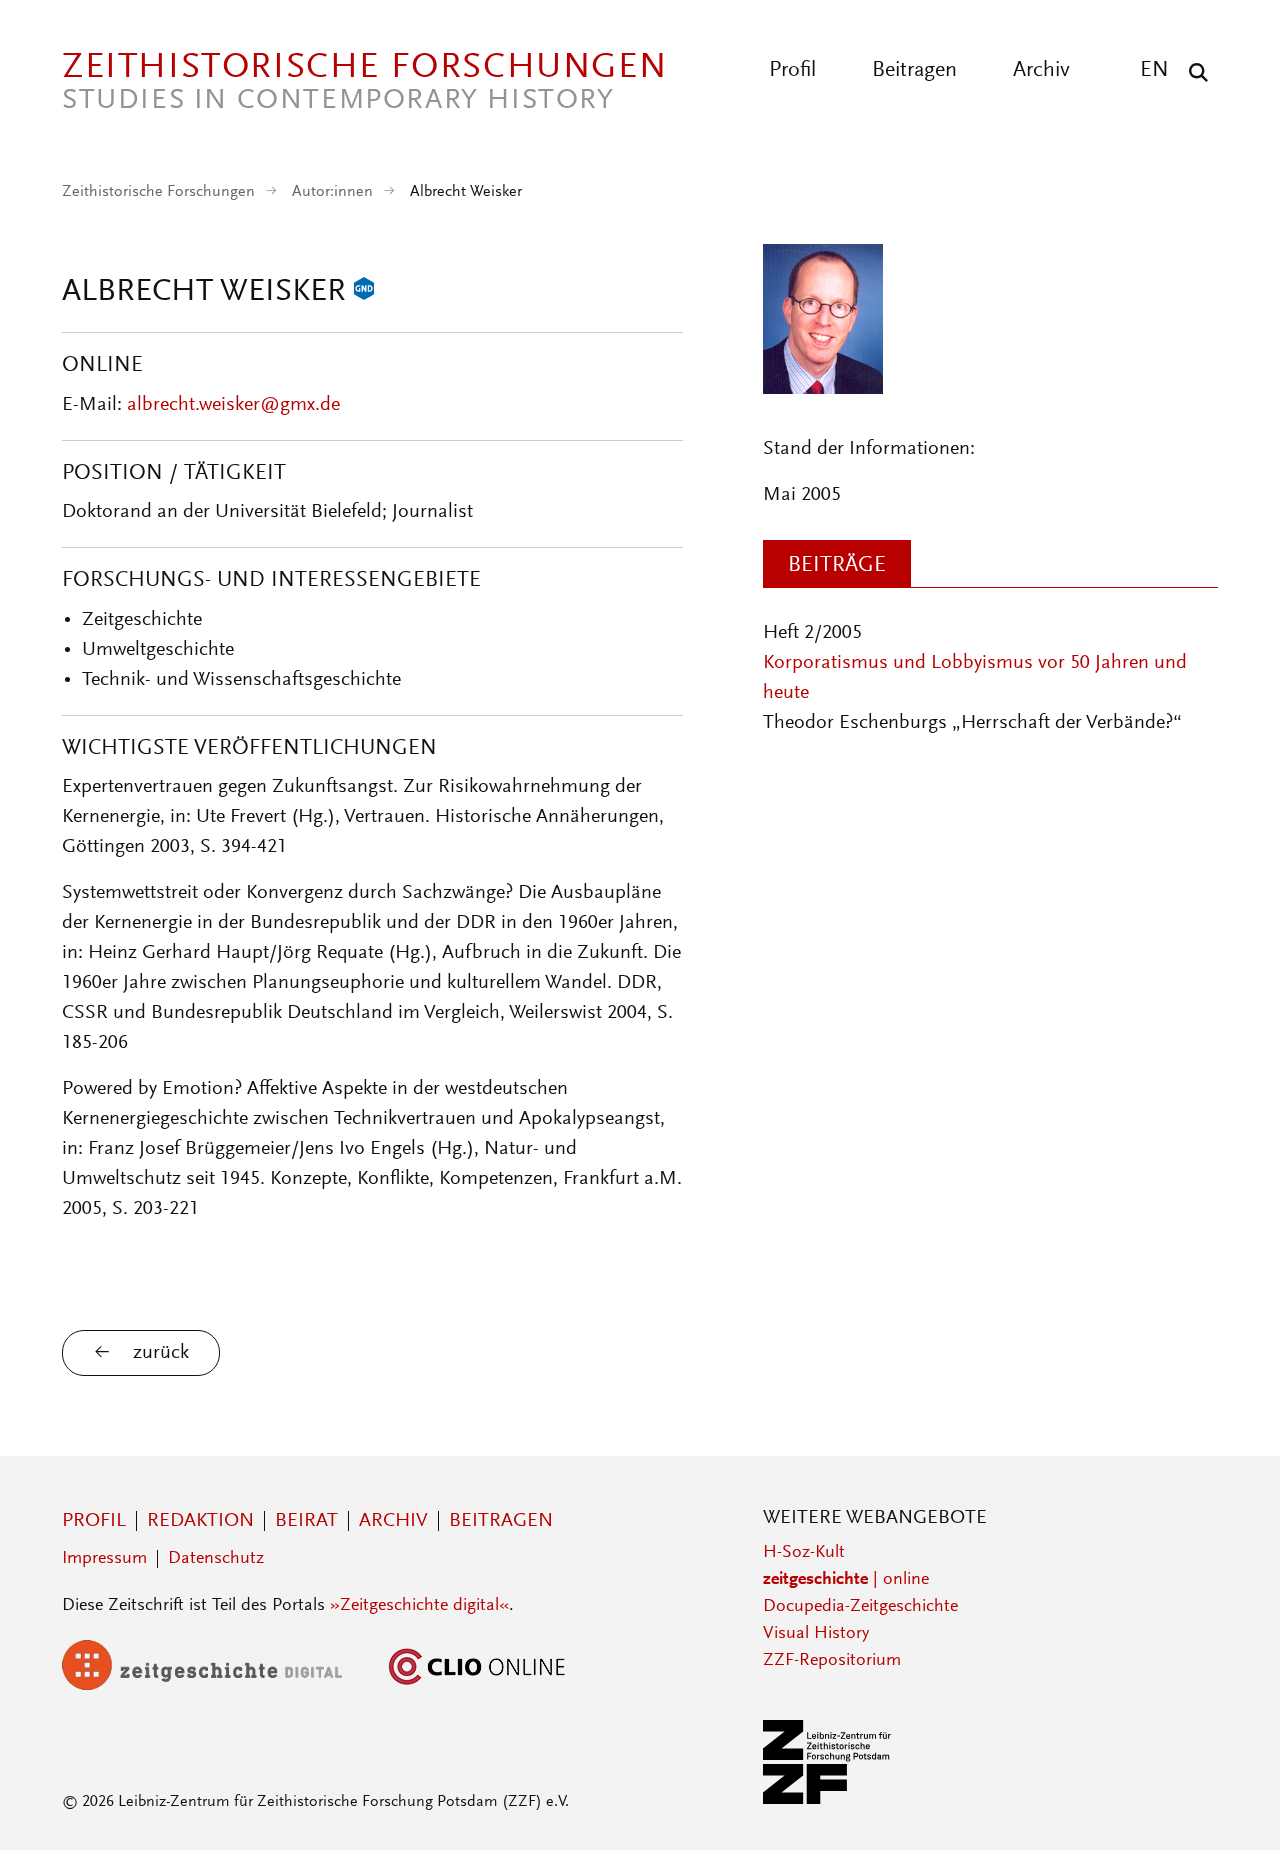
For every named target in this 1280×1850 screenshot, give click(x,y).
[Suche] (1193, 72)
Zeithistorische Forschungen (158, 192)
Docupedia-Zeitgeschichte (860, 1607)
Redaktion (200, 1521)
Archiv (1041, 71)
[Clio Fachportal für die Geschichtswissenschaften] (477, 1686)
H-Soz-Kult (804, 1553)
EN (1154, 71)
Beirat (306, 1521)
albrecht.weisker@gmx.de (233, 405)
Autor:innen (332, 192)
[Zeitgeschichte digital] (217, 1686)
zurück (161, 1353)
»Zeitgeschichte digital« (419, 1606)
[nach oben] (1228, 1798)
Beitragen (914, 71)
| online (846, 1580)
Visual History (816, 1634)
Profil (792, 71)
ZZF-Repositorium (832, 1661)
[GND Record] (364, 293)
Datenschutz (216, 1559)
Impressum (104, 1559)
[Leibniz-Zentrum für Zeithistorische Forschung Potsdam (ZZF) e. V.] (828, 1800)
